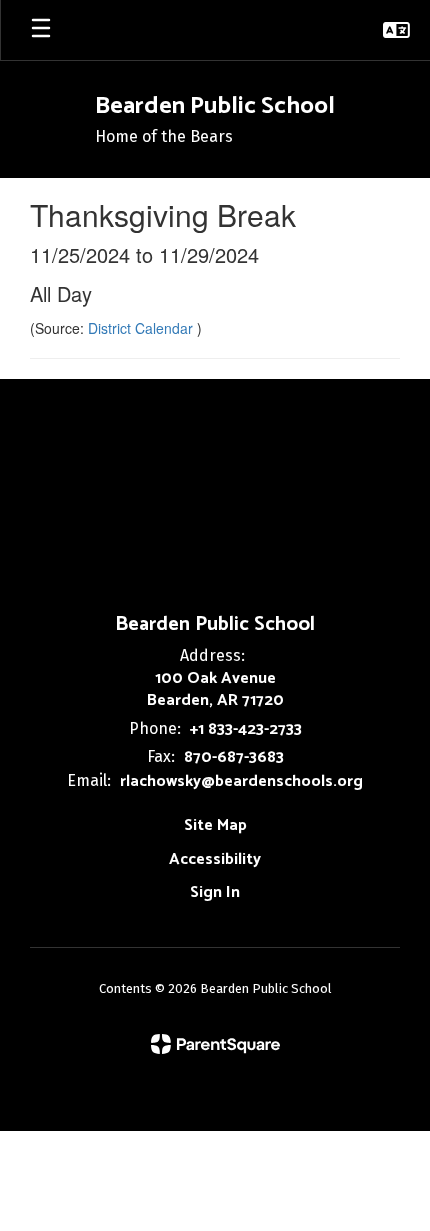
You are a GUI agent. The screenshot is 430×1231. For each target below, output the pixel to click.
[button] (396, 30)
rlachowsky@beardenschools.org (241, 781)
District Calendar (142, 328)
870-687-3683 (234, 757)
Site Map (215, 825)
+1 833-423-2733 (246, 729)
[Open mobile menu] (41, 30)
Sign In (215, 892)
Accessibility (215, 859)
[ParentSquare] (215, 1044)
